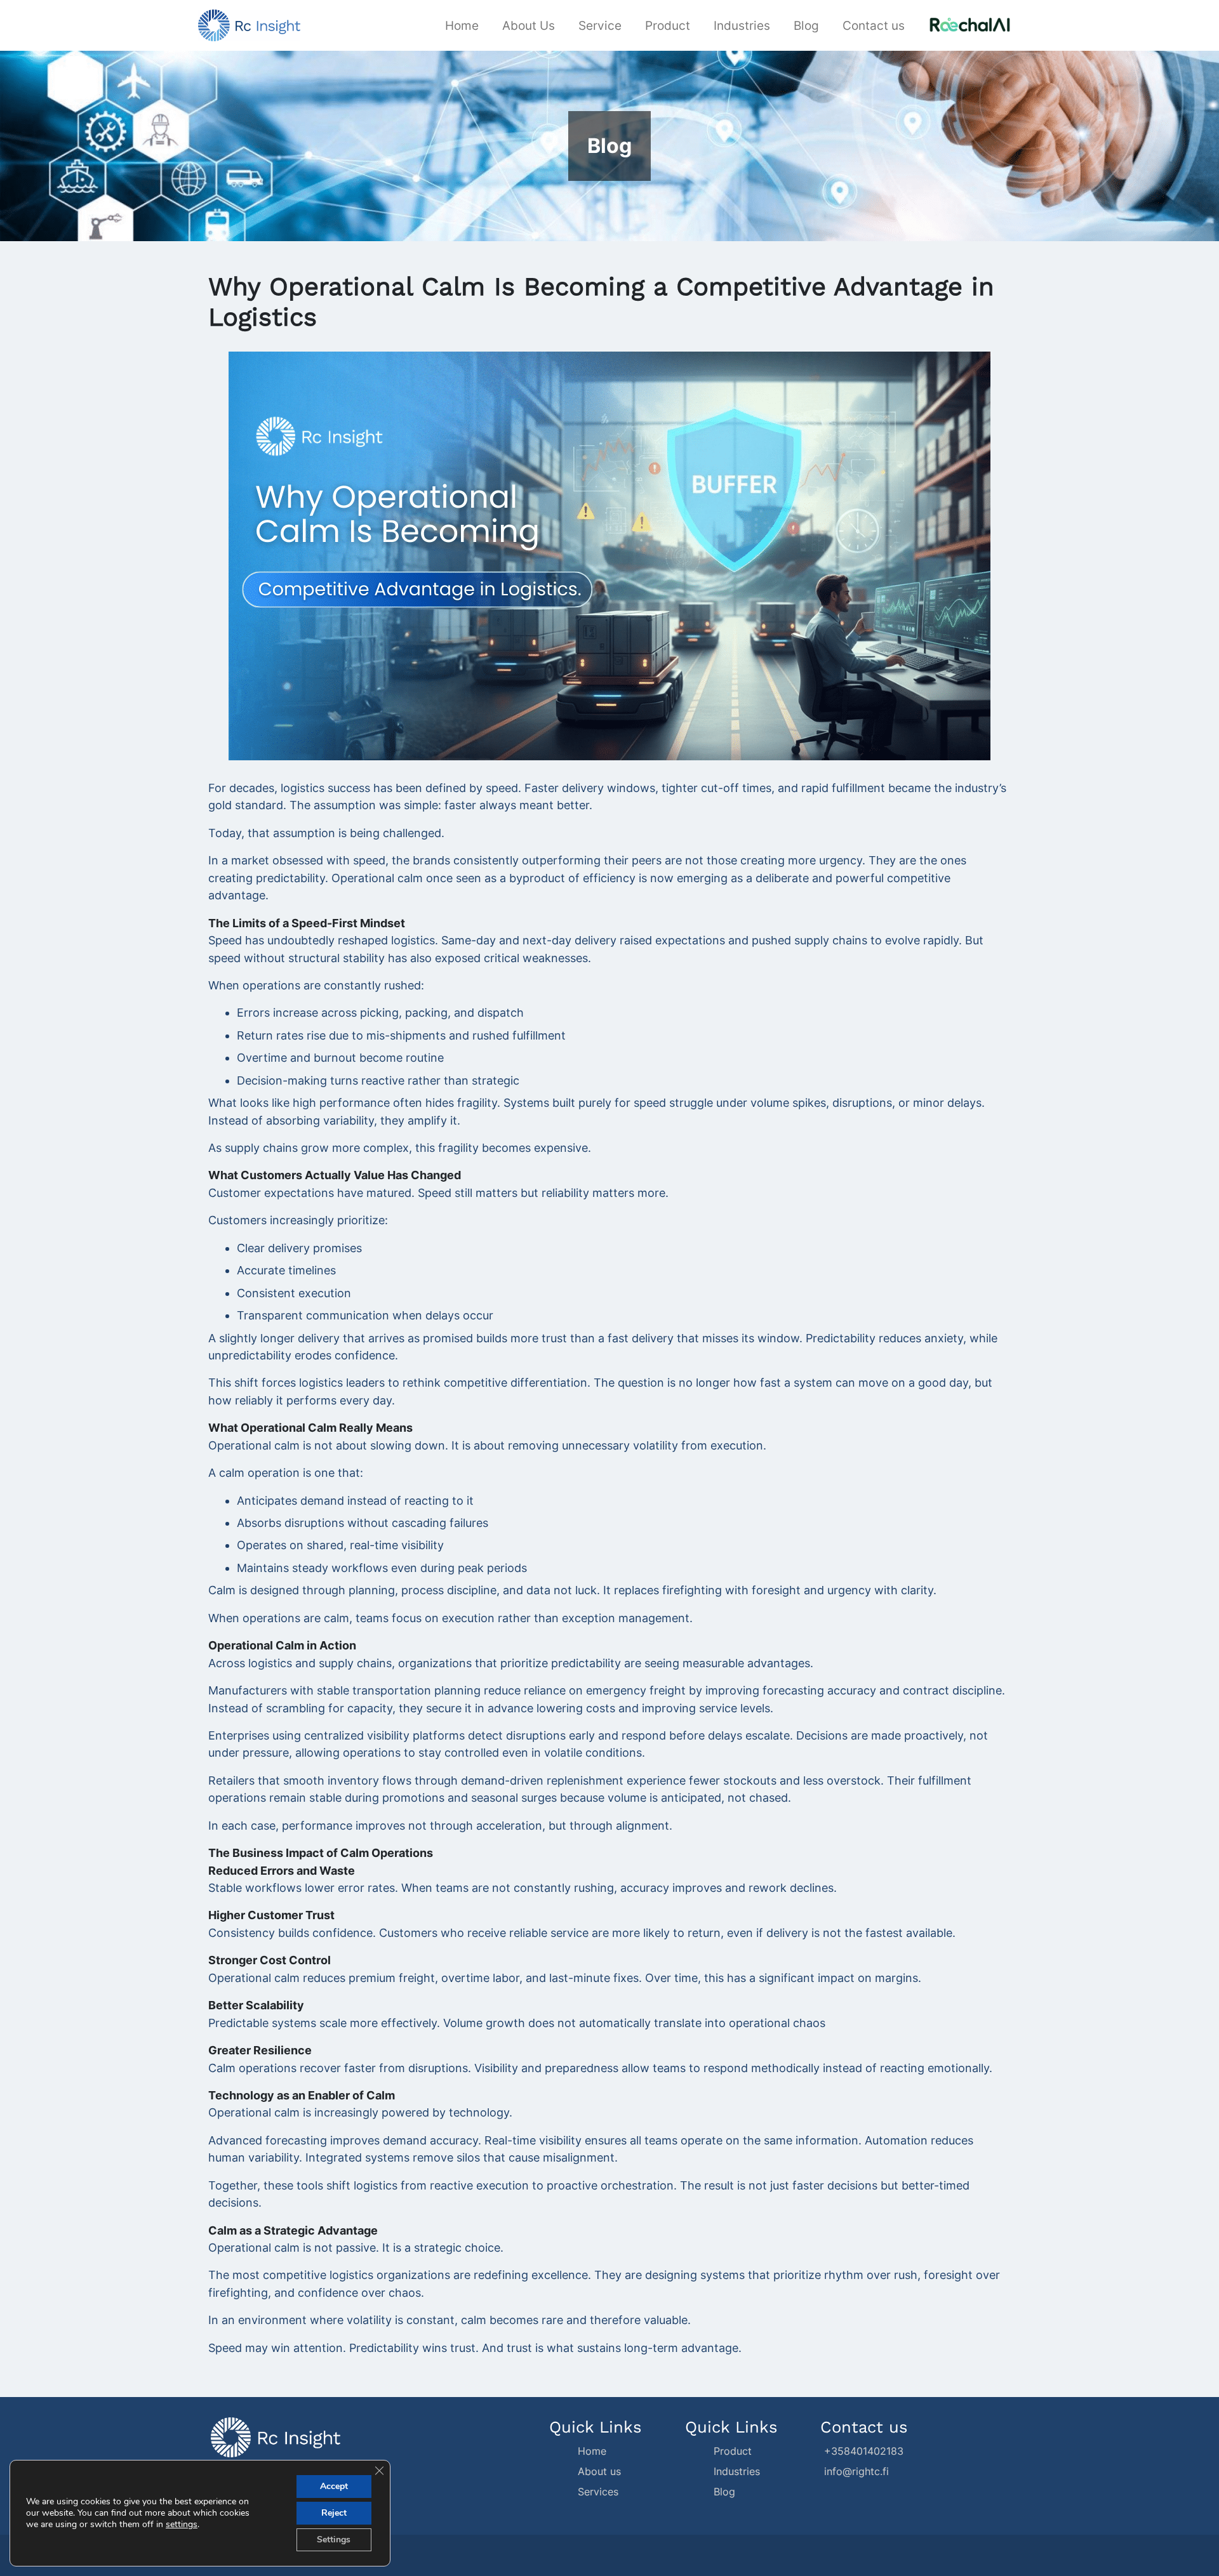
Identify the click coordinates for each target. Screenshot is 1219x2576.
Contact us (874, 25)
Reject (334, 2513)
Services (598, 2492)
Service (600, 25)
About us (599, 2471)
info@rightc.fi (855, 2471)
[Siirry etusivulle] (249, 24)
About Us (529, 25)
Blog (806, 25)
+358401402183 (862, 2451)
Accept (334, 2486)
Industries (742, 25)
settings (182, 2525)
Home (462, 25)
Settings (334, 2540)
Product (668, 25)
